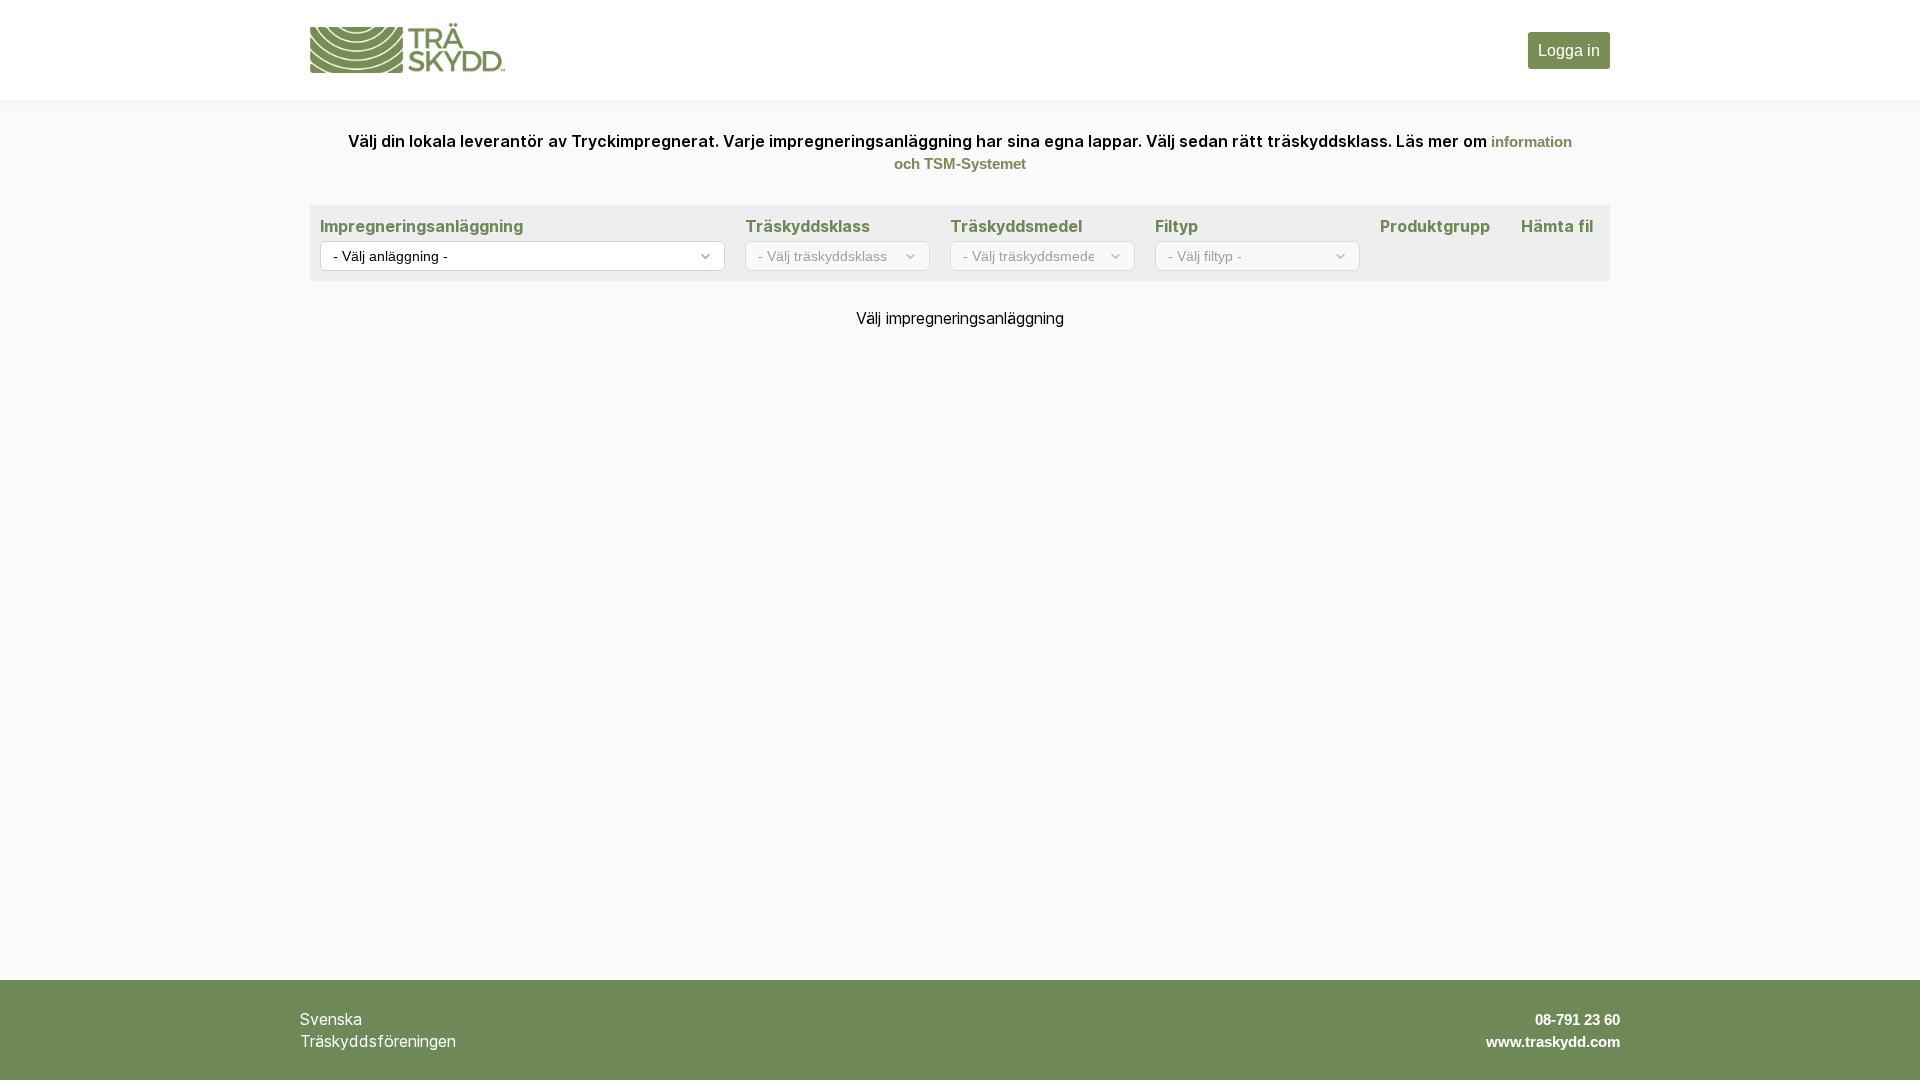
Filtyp (1176, 226)
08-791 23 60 (1577, 1019)
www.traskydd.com (1553, 1041)
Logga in (1569, 50)
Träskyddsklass (807, 226)
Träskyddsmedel (1016, 226)
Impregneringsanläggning (421, 226)
